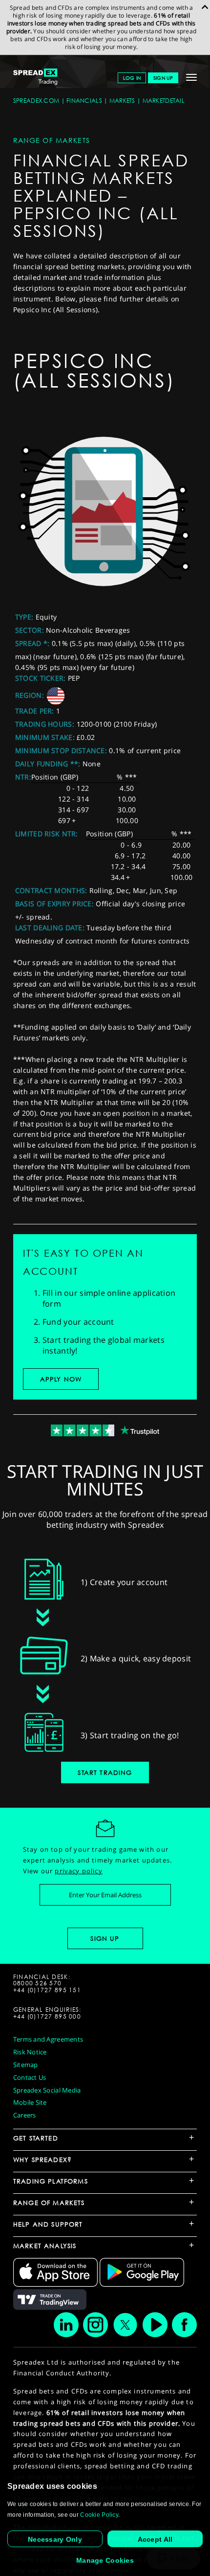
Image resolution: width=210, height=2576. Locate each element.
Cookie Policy (99, 2515)
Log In (132, 78)
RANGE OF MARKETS (49, 2203)
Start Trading (105, 1772)
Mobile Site (30, 2102)
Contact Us (30, 2077)
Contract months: (51, 890)
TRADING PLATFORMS (51, 2181)
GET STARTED (36, 2138)
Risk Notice (30, 2052)
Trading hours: (45, 724)
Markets (122, 101)
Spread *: (32, 643)
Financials (84, 101)
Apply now (61, 1379)
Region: (30, 695)
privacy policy (78, 1871)
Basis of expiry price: (54, 904)
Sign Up (163, 78)
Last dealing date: (50, 928)
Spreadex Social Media (47, 2090)
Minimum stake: (45, 737)
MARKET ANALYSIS (45, 2246)
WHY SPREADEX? (42, 2160)
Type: (24, 617)
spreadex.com (36, 101)
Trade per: (35, 711)
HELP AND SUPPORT (48, 2224)
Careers (25, 2115)
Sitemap (26, 2065)
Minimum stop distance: (61, 750)
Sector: (30, 630)
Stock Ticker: (41, 678)
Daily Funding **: (48, 764)
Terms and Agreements (48, 2039)
